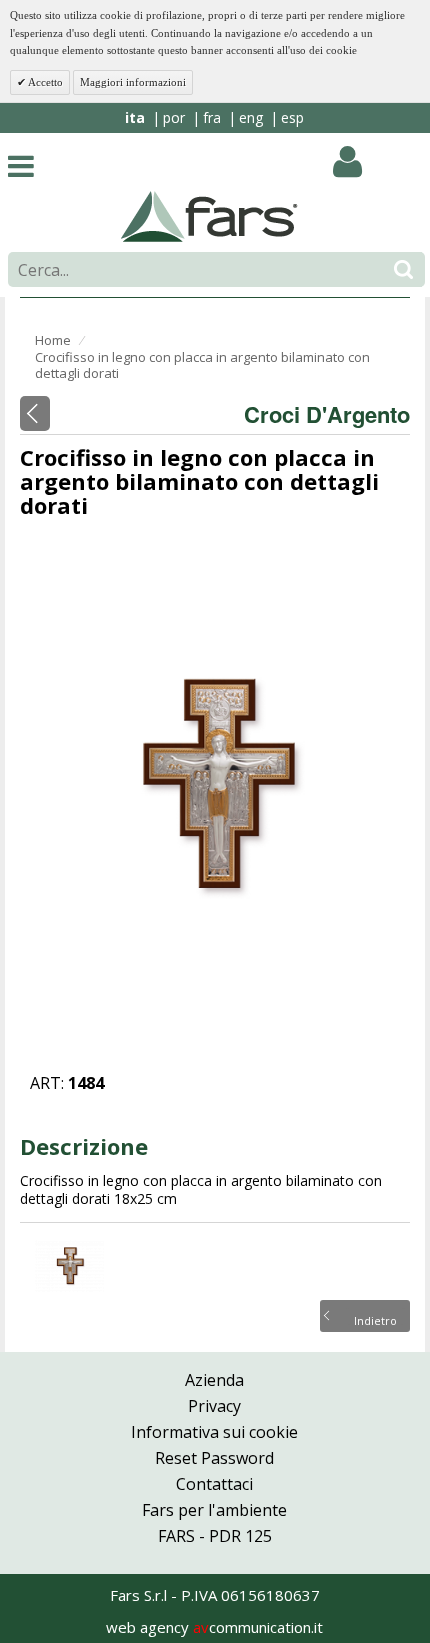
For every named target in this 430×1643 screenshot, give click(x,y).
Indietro (375, 1319)
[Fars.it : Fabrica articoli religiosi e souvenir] (209, 215)
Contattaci (214, 1484)
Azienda (214, 1380)
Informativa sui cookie (214, 1432)
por (174, 117)
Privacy (214, 1406)
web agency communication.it (214, 1627)
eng (251, 117)
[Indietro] (35, 413)
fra (212, 117)
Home (53, 340)
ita (135, 117)
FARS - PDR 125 (215, 1536)
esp (292, 117)
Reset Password (214, 1458)
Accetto (44, 82)
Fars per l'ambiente (214, 1510)
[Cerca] (403, 269)
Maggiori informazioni (133, 82)
